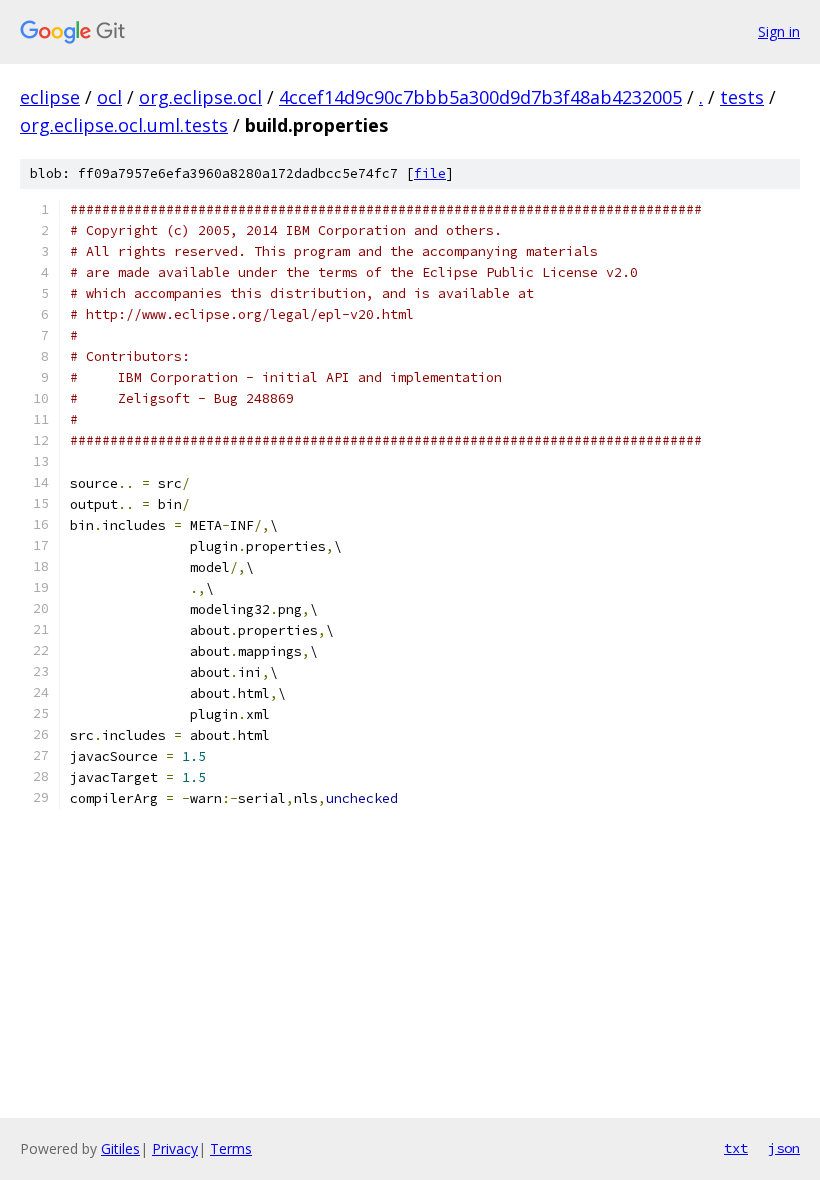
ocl (109, 97)
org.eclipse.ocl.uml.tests (124, 125)
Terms (231, 1148)
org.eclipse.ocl (200, 97)
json (784, 1148)
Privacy (175, 1148)
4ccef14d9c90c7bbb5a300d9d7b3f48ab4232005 (480, 97)
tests (742, 97)
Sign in (779, 31)
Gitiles (120, 1148)
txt (736, 1148)
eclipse (50, 97)
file (430, 173)
